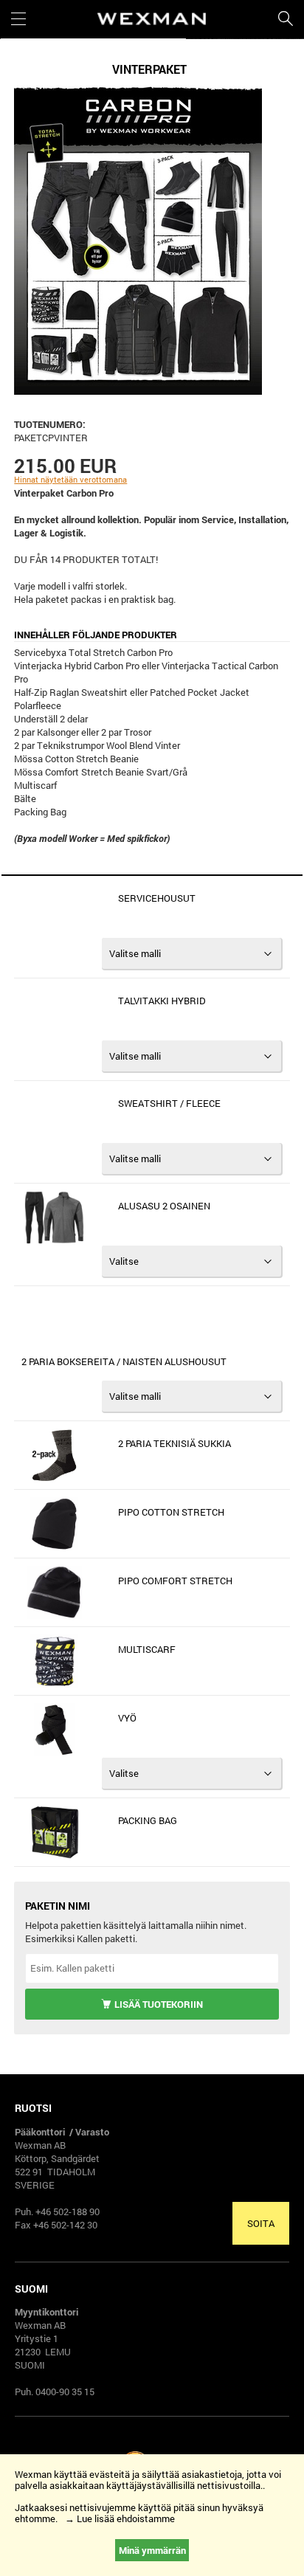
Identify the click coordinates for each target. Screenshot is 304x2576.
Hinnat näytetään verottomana (70, 479)
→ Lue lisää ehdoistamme (120, 2518)
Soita (261, 2223)
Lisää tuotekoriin (159, 2004)
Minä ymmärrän (152, 2550)
